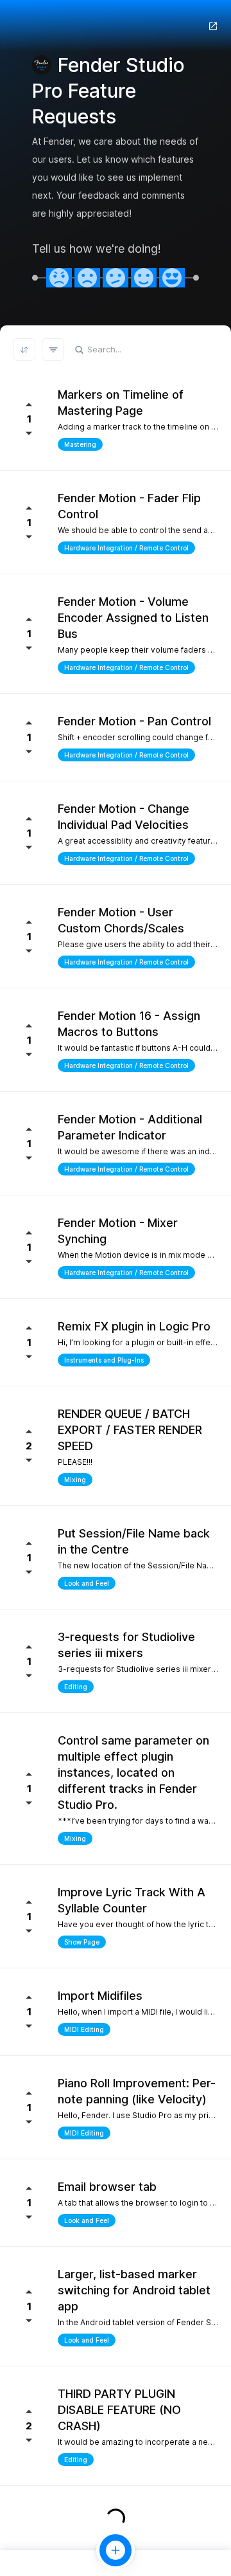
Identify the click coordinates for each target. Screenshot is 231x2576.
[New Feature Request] (116, 2550)
